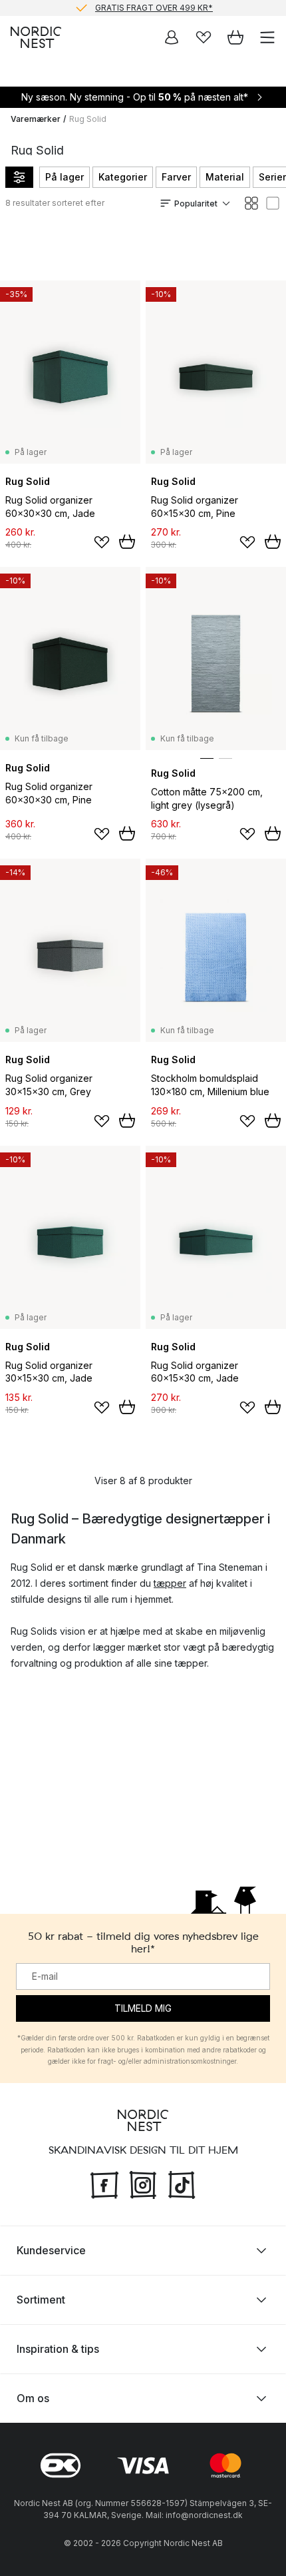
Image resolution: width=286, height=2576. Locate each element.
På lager (65, 177)
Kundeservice (51, 2250)
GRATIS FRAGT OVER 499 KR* (154, 8)
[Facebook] (104, 2184)
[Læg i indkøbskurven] (127, 542)
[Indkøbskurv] (235, 37)
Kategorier (123, 177)
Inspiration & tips (58, 2349)
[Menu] (267, 37)
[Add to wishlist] (102, 542)
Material (225, 177)
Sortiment (41, 2300)
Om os (33, 2398)
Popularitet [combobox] (196, 204)
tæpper (170, 1583)
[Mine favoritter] (204, 37)
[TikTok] (182, 2184)
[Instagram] (143, 2184)
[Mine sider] (172, 37)
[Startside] (36, 37)
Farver (176, 177)
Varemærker (36, 119)
